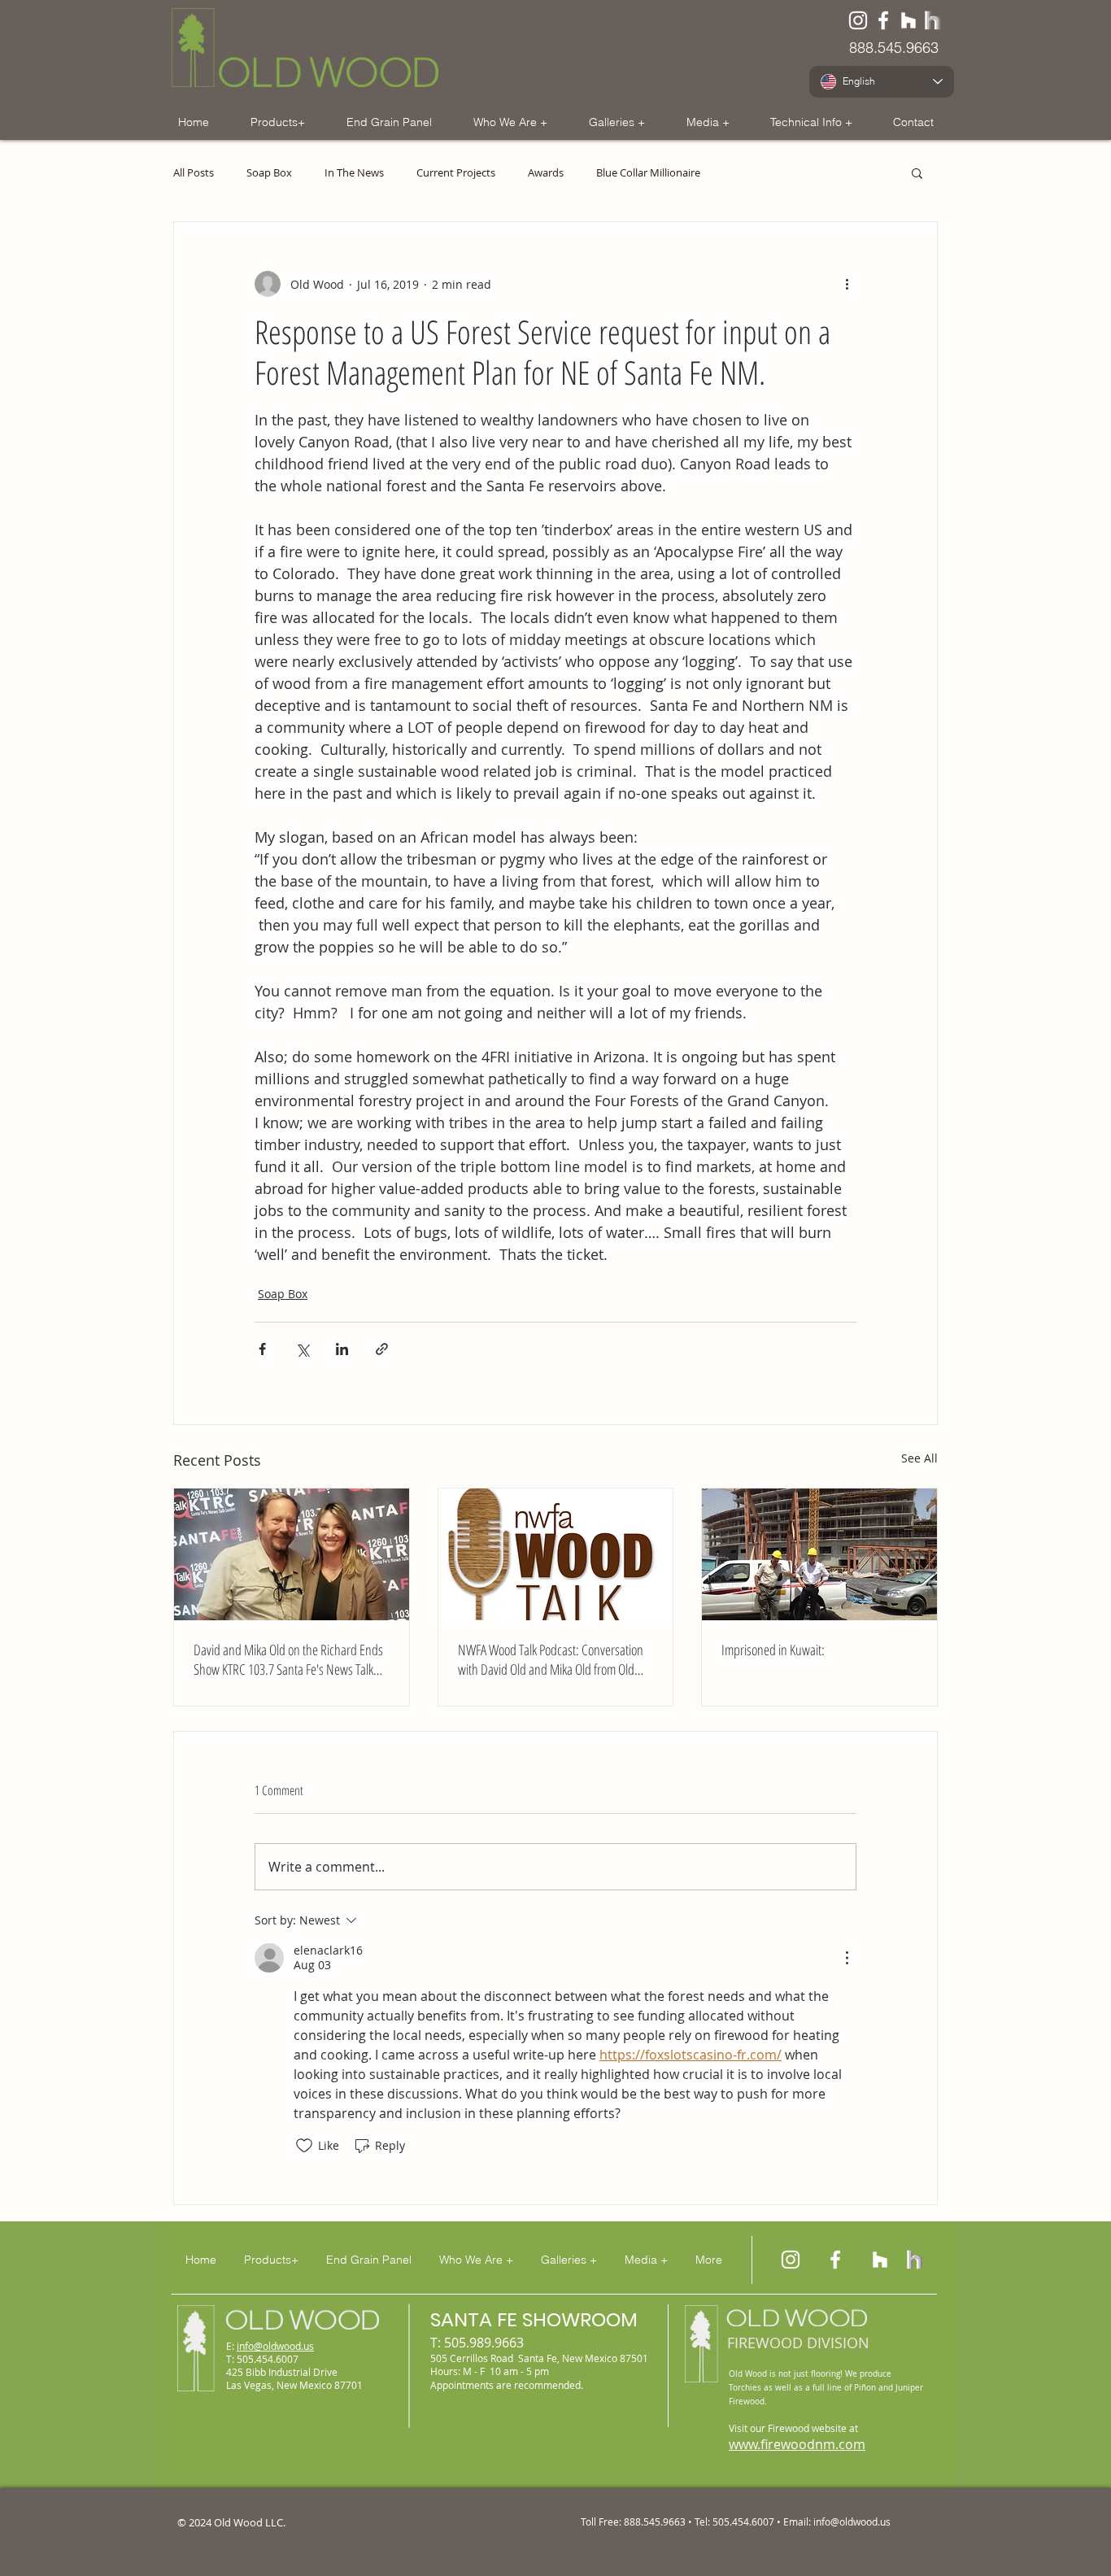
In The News (354, 173)
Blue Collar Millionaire (648, 173)
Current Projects (456, 173)
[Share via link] (382, 1349)
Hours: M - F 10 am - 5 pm (490, 2371)
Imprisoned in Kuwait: (773, 1650)
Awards (546, 173)
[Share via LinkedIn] (342, 1349)
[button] (277, 122)
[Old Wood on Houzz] (908, 20)
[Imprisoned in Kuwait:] (819, 1554)
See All (919, 1458)
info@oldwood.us (275, 2346)
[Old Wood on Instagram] (791, 2260)
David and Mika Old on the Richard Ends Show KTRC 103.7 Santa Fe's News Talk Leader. (288, 1659)
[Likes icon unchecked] (304, 2146)
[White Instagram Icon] (858, 20)
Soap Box (269, 173)
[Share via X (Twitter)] (302, 1349)
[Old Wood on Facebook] (883, 20)
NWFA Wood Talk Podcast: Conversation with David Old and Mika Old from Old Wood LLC (551, 1659)
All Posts (194, 173)
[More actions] (847, 284)
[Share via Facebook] (262, 1349)
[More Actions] (847, 1958)
